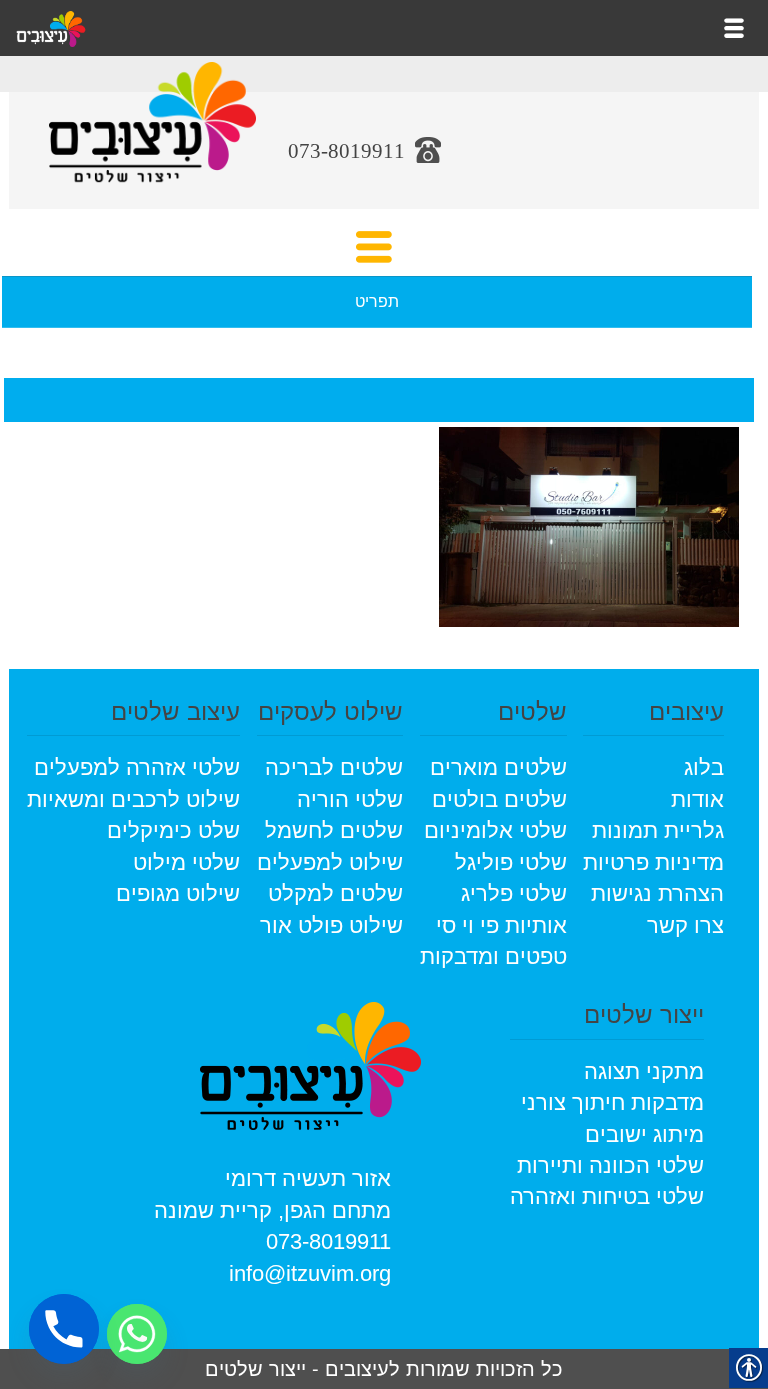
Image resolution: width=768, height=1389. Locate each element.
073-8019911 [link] (328, 1241)
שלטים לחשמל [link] (334, 830)
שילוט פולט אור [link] (331, 925)
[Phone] (64, 1329)
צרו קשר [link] (685, 925)
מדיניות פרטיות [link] (653, 862)
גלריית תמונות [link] (658, 830)
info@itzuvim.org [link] (310, 1273)
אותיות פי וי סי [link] (501, 925)
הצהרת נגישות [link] (657, 893)
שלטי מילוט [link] (186, 862)
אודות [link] (697, 799)
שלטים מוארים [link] (498, 767)
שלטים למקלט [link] (335, 893)
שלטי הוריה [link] (350, 799)
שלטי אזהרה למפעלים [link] (137, 767)
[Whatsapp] (137, 1334)
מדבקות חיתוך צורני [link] (612, 1102)
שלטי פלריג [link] (514, 893)
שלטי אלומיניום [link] (495, 830)
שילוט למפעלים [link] (330, 862)
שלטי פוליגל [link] (511, 862)
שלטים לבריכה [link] (334, 767)
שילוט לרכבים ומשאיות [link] (133, 799)
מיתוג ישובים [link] (644, 1134)
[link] (152, 136)
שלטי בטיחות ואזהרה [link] (607, 1196)
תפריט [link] (377, 301)
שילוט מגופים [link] (178, 893)
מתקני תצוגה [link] (644, 1071)
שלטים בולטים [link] (499, 799)
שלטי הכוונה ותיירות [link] (610, 1165)
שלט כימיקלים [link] (173, 830)
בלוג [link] (704, 767)
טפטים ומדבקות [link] (493, 956)
